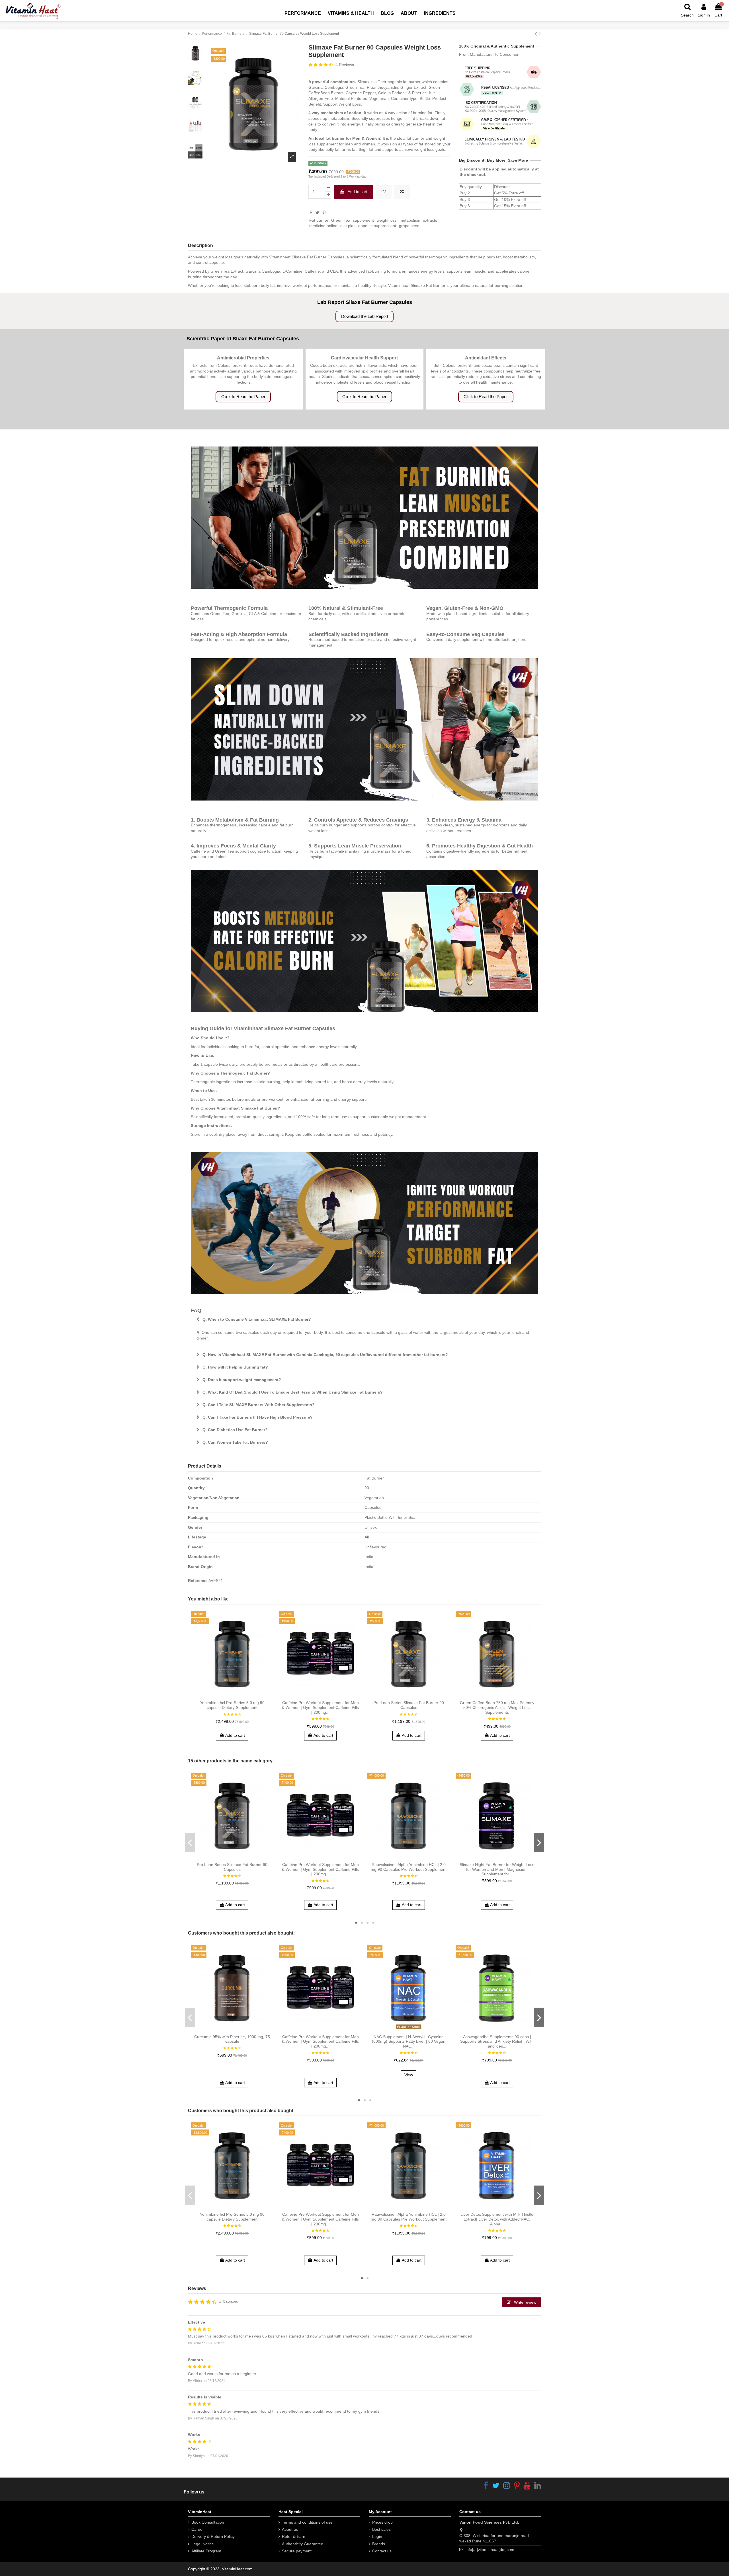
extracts (430, 220)
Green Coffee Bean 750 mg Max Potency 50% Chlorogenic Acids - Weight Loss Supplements (497, 1707)
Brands (379, 2544)
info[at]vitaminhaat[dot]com (490, 2550)
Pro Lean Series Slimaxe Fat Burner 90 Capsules (409, 1705)
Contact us (382, 2551)
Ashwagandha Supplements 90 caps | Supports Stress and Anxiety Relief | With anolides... (497, 2042)
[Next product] (540, 34)
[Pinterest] (324, 213)
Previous (190, 1843)
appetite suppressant (377, 226)
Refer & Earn (294, 2536)
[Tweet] (317, 213)
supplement (363, 220)
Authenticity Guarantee (303, 2544)
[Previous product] (537, 34)
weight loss (387, 220)
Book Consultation (208, 2522)
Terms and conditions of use (307, 2522)
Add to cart (358, 192)
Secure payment (297, 2551)
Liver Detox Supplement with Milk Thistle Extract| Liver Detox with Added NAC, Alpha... (497, 2219)
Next (539, 1843)
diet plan (348, 226)
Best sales (381, 2529)
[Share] (311, 213)
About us (290, 2529)
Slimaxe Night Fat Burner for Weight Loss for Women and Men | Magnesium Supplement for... (497, 1869)
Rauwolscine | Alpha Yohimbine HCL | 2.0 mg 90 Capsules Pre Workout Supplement (409, 1867)
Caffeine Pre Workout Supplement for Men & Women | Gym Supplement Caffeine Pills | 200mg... (320, 1707)
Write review (525, 2302)
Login (377, 2536)
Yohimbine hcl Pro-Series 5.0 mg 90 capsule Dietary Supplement (232, 1705)
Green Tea (341, 220)
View (409, 2075)
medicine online (323, 226)
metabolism (410, 220)
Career (198, 2529)
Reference (198, 1581)
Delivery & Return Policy (213, 2536)
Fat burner (319, 220)
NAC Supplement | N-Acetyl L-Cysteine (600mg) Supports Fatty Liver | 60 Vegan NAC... (409, 2042)
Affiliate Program (206, 2551)
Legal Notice (203, 2544)
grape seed (409, 226)
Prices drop (382, 2522)
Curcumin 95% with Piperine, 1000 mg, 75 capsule (232, 2039)
